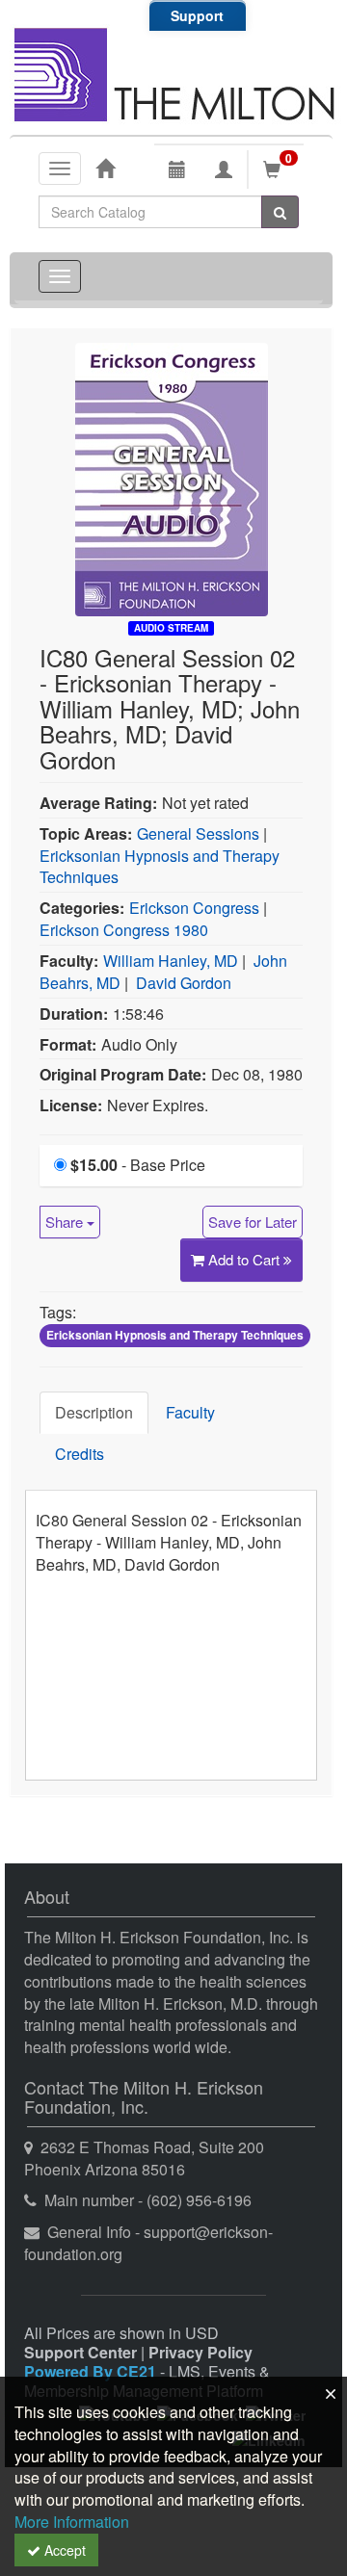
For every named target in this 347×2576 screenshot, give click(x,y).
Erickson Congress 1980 (124, 930)
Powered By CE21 (92, 2371)
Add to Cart (246, 1259)
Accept (63, 2550)
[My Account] (224, 169)
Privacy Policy (200, 2352)
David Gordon (184, 983)
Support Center (80, 2352)
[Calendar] (177, 169)
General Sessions (198, 833)
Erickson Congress (194, 908)
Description (94, 1412)
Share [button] (66, 1222)
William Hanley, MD (171, 961)
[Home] (105, 168)
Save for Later (253, 1222)
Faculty (190, 1412)
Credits (80, 1454)
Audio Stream (171, 628)
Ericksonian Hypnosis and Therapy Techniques (160, 867)
